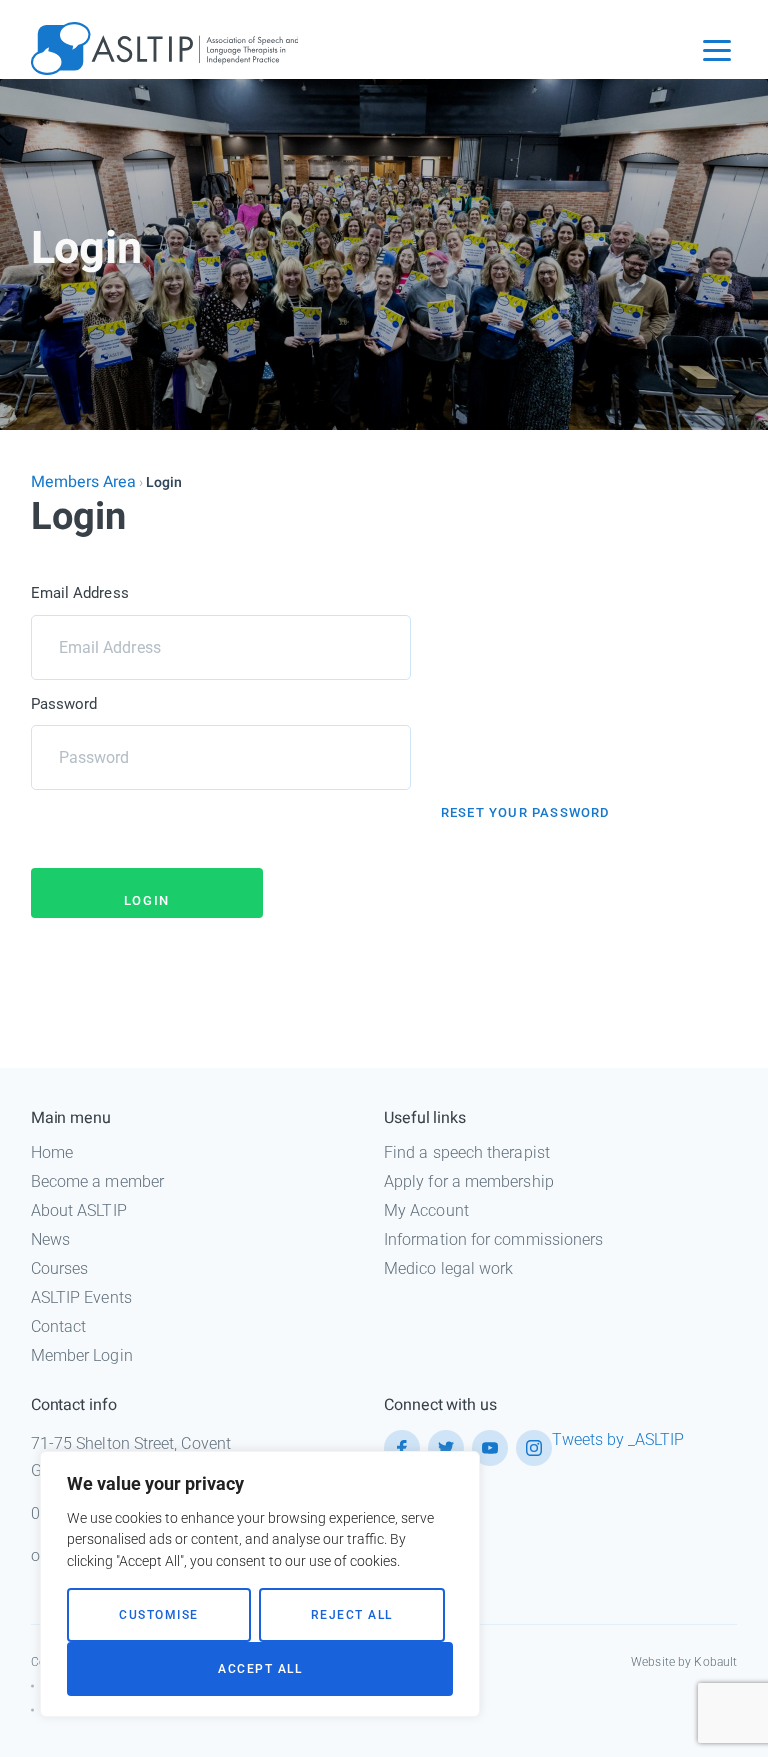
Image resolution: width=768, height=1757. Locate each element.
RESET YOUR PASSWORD (525, 812)
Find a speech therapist (467, 1152)
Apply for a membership (469, 1181)
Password (64, 704)
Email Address (80, 593)
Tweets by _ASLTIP (618, 1439)
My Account (426, 1210)
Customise (159, 1615)
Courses (60, 1268)
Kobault (715, 1662)
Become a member (97, 1181)
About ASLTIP (79, 1210)
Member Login (82, 1355)
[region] (260, 1584)
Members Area (83, 482)
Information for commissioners (493, 1239)
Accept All (260, 1669)
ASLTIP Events (81, 1297)
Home (52, 1152)
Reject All (352, 1615)
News (50, 1239)
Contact (59, 1326)
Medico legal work (448, 1268)
